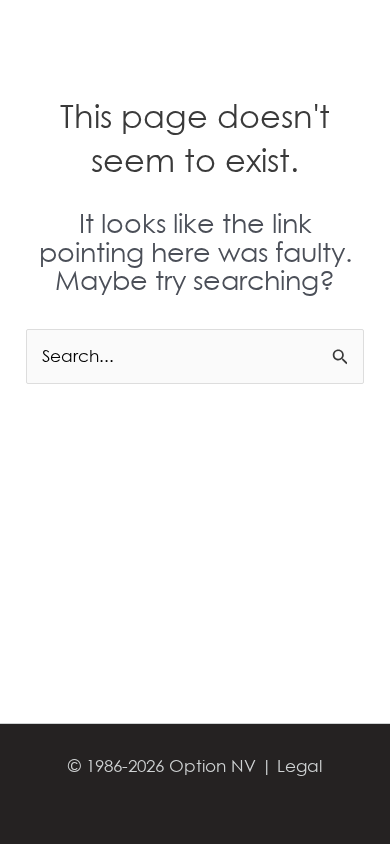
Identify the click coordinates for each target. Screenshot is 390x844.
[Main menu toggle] (348, 42)
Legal (299, 765)
